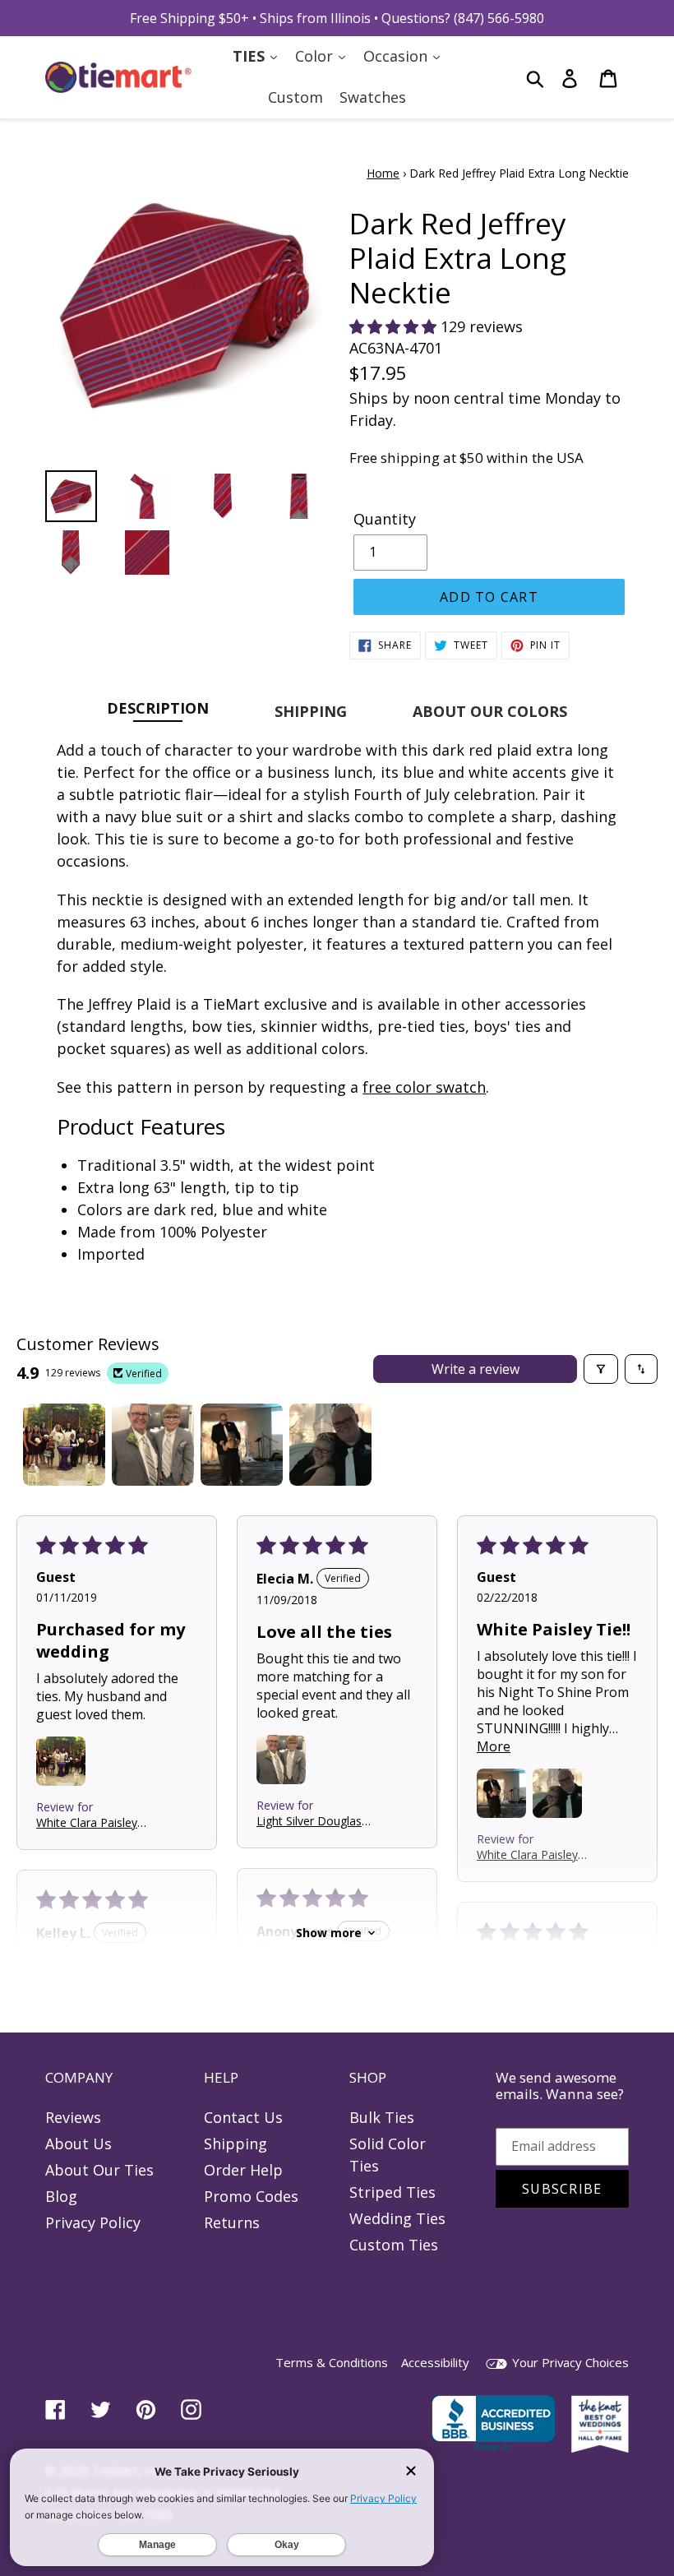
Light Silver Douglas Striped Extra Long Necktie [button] (309, 1821)
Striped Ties (392, 2192)
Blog (61, 2196)
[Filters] (601, 1369)
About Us (78, 2144)
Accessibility (435, 2362)
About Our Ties (99, 2170)
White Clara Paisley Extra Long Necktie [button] (87, 1822)
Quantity (385, 519)
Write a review (475, 1369)
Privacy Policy (93, 2222)
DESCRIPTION (158, 708)
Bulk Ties (382, 2117)
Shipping (235, 2144)
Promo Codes (251, 2196)
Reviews (73, 2117)
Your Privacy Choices (569, 2362)
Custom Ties (394, 2245)
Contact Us (243, 2117)
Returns (232, 2222)
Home (383, 173)
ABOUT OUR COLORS (490, 711)
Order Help (243, 2170)
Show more (329, 1933)
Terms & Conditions (332, 2362)
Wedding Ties (397, 2218)
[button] (395, 326)
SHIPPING (311, 711)
